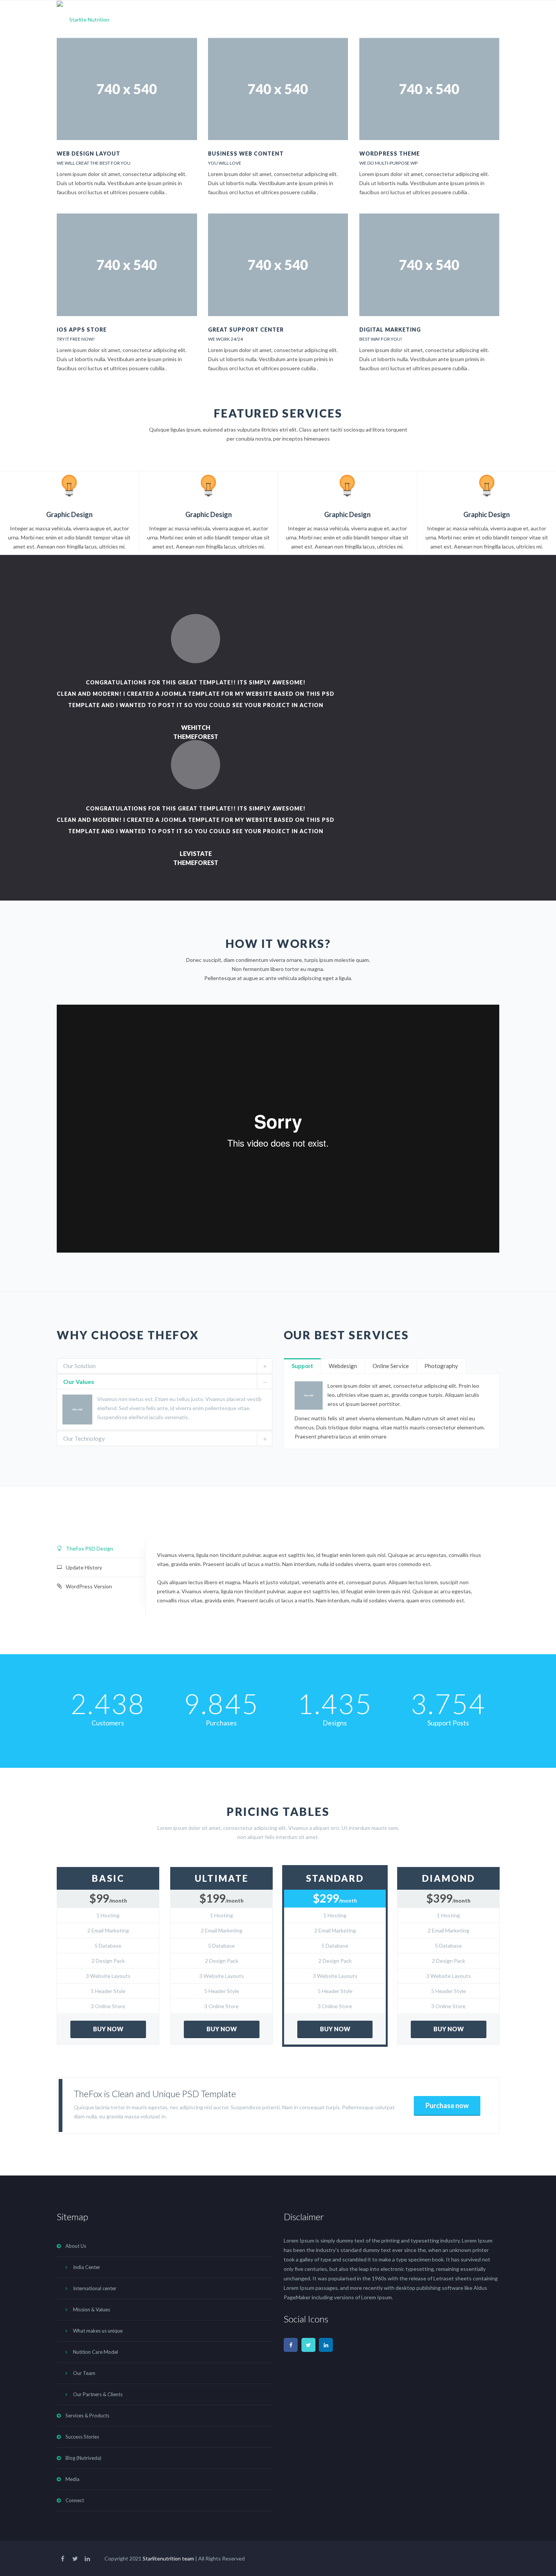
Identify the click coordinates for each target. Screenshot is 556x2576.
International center (95, 2288)
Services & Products (273, 18)
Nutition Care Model (96, 2352)
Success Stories (336, 18)
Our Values (79, 1382)
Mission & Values (92, 2310)
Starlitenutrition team (168, 2558)
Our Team (84, 2373)
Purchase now (447, 2105)
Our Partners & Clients (98, 2394)
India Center (87, 2267)
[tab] (165, 1366)
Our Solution (79, 1366)
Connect (480, 18)
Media (443, 18)
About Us (209, 18)
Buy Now (108, 2029)
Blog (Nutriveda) (395, 18)
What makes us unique (98, 2331)
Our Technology (84, 1438)
